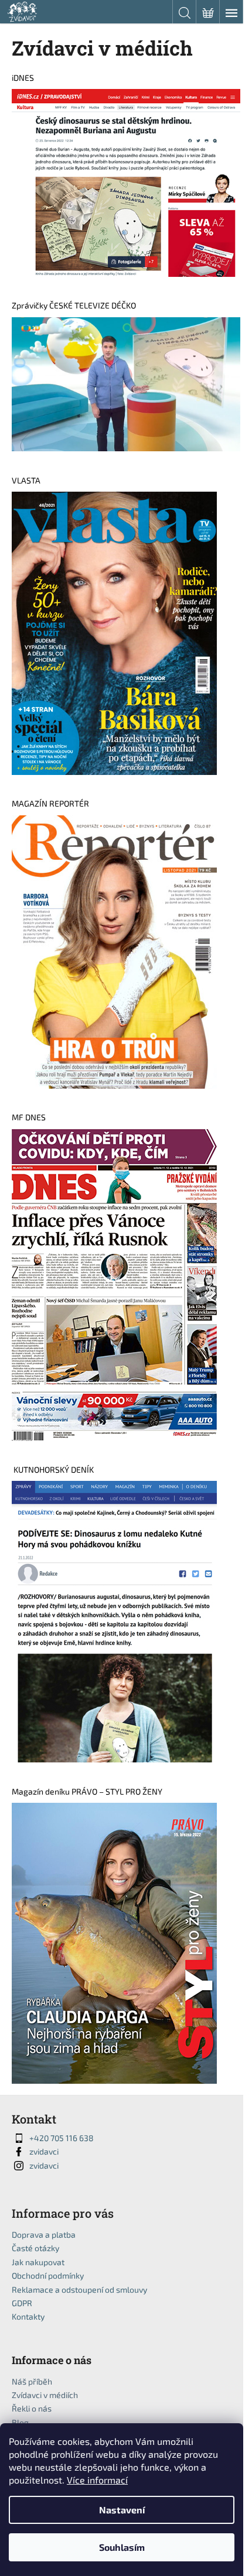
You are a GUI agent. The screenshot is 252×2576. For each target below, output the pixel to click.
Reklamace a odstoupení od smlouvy (79, 2289)
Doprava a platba (44, 2234)
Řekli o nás (32, 2408)
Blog (20, 2422)
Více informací (97, 2480)
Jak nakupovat (38, 2262)
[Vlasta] (114, 632)
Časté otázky (35, 2248)
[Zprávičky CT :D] (126, 383)
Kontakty (28, 2316)
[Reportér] (114, 951)
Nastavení (122, 2510)
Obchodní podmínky (48, 2275)
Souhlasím (122, 2547)
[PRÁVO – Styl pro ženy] (114, 1942)
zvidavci (44, 2151)
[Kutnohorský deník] (114, 1620)
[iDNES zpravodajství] (126, 182)
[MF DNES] (114, 1284)
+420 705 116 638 (62, 2138)
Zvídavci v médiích (45, 2395)
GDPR (22, 2303)
